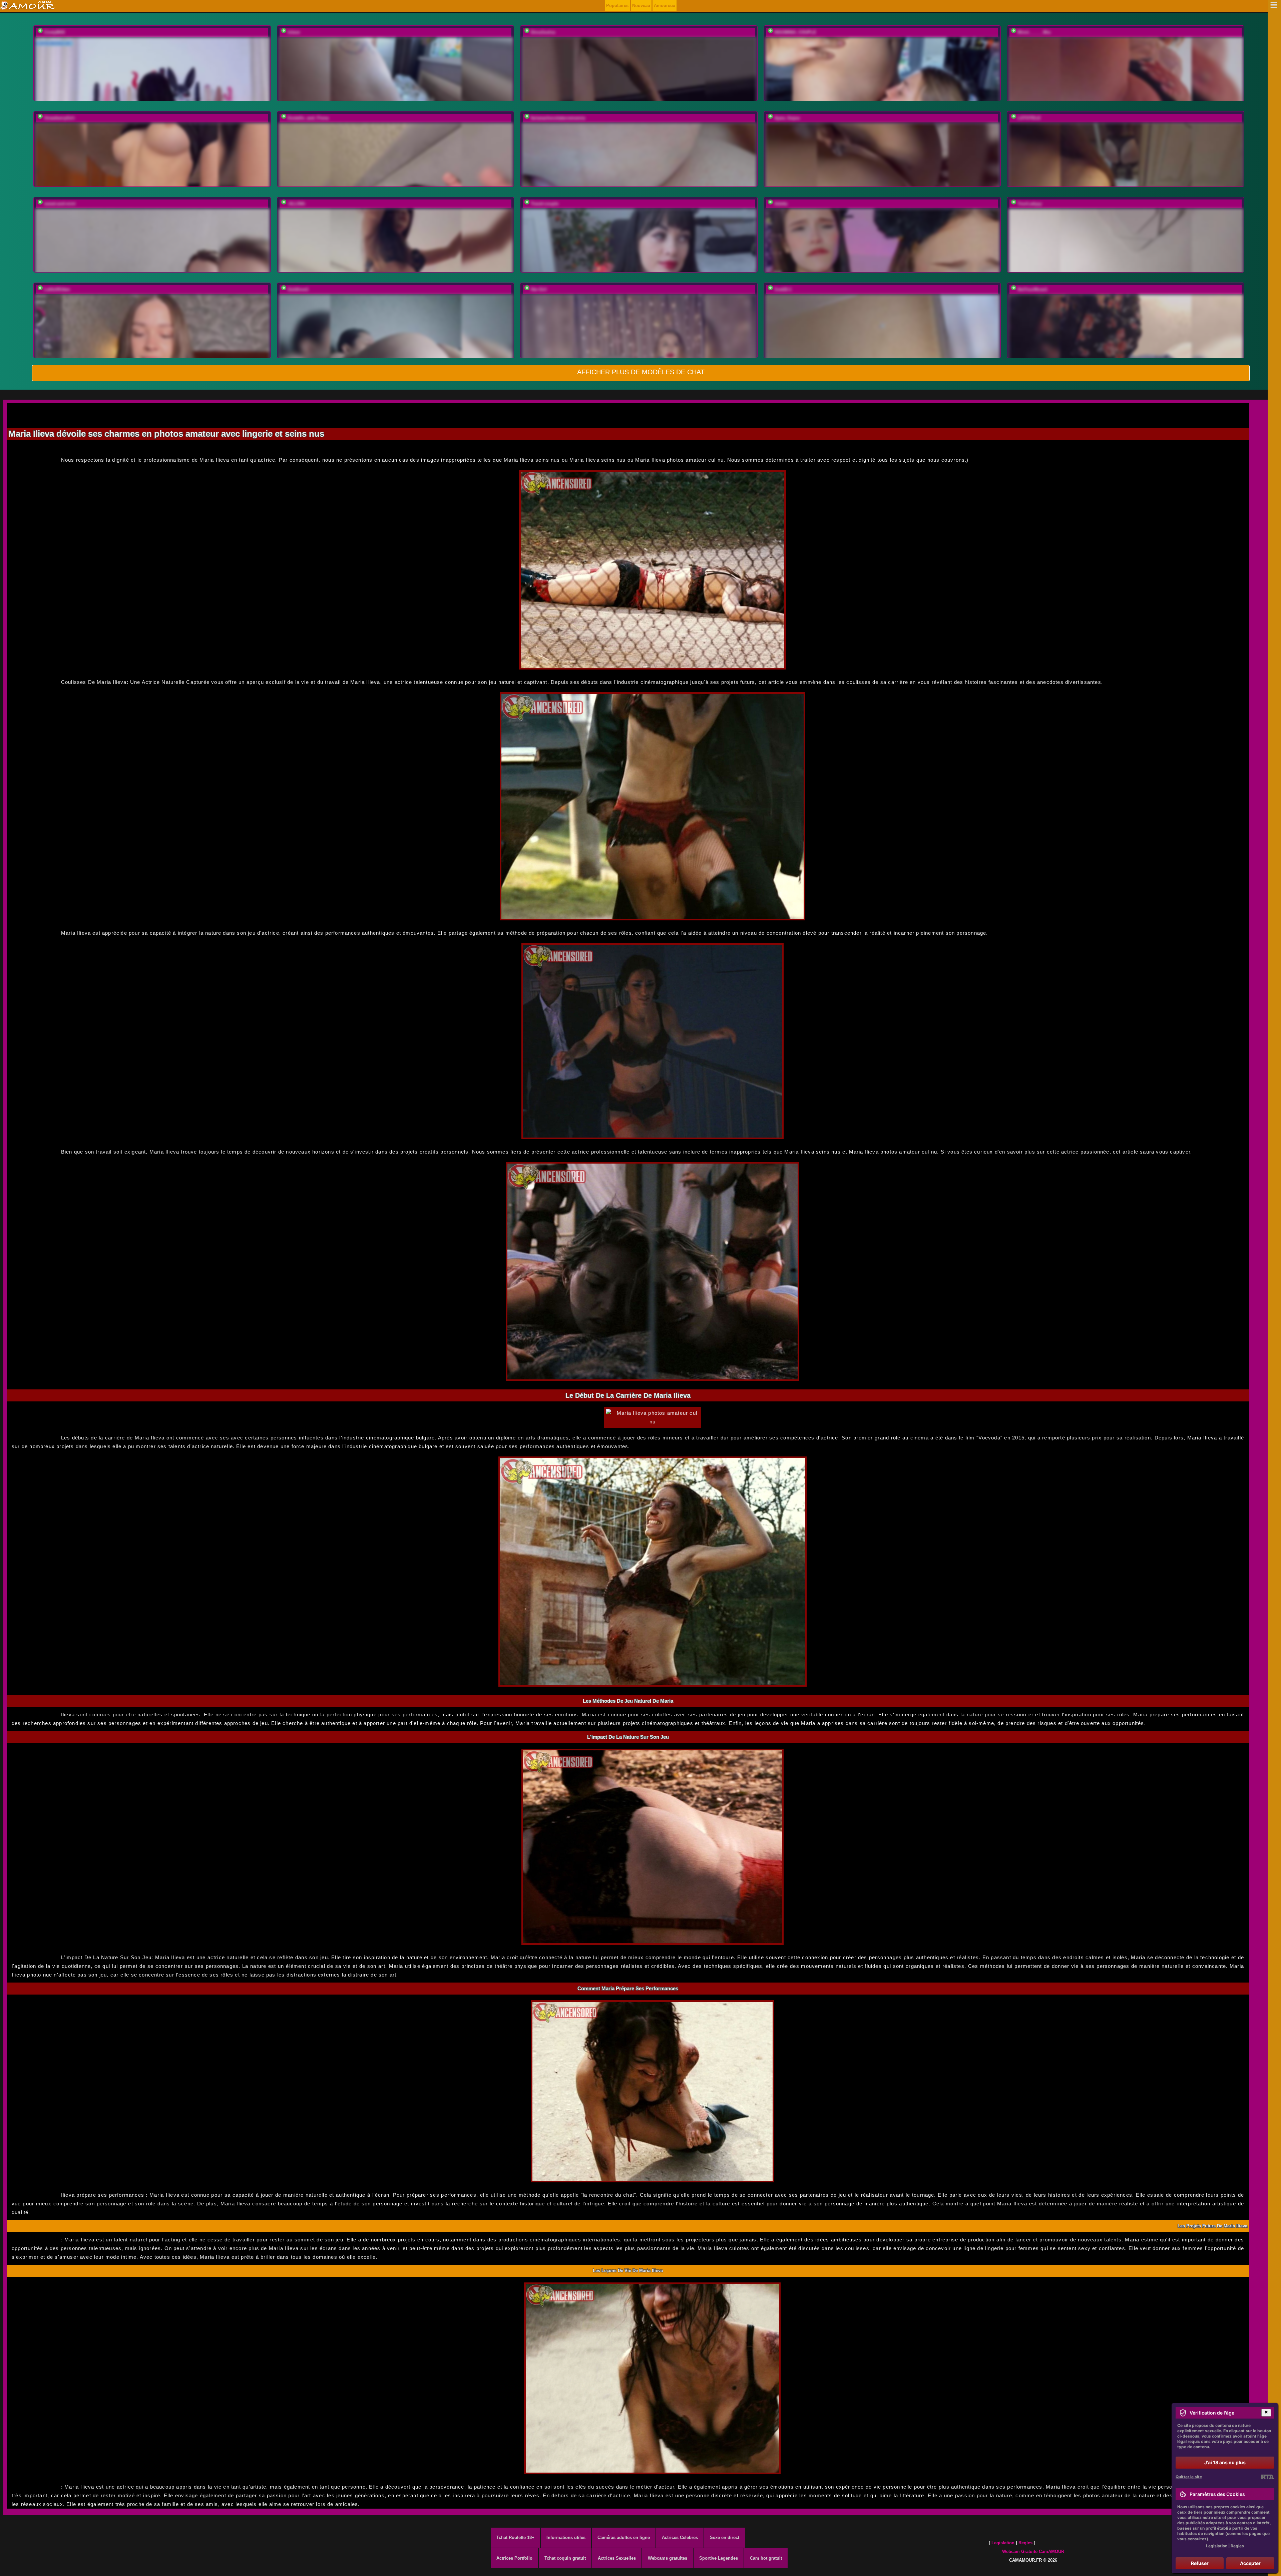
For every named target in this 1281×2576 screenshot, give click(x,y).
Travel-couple (545, 204)
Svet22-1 (783, 289)
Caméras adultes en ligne (624, 2537)
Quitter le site (1189, 2477)
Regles (1025, 2543)
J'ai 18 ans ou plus (1225, 2462)
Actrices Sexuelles (617, 2558)
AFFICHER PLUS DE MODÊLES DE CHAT (641, 372)
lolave (294, 32)
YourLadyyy (1030, 204)
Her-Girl (539, 289)
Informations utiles (566, 2537)
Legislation (1003, 2543)
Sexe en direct (725, 2537)
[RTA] (1267, 2477)
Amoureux (665, 6)
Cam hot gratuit (766, 2558)
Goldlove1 (298, 289)
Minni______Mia (1034, 32)
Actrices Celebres (680, 2537)
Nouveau (641, 6)
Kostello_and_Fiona (308, 118)
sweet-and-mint (60, 204)
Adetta (781, 204)
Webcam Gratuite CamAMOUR (1033, 2551)
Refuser (1200, 2563)
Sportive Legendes (719, 2558)
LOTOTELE (1029, 118)
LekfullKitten (57, 289)
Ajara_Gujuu (787, 118)
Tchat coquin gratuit (565, 2558)
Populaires (617, 6)
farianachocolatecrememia (558, 118)
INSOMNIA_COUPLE (795, 32)
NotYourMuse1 (1032, 289)
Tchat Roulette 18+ (515, 2537)
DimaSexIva (543, 32)
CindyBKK (55, 32)
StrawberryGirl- (60, 118)
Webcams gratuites (668, 2558)
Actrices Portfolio (514, 2558)
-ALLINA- (297, 204)
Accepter (1250, 2563)
